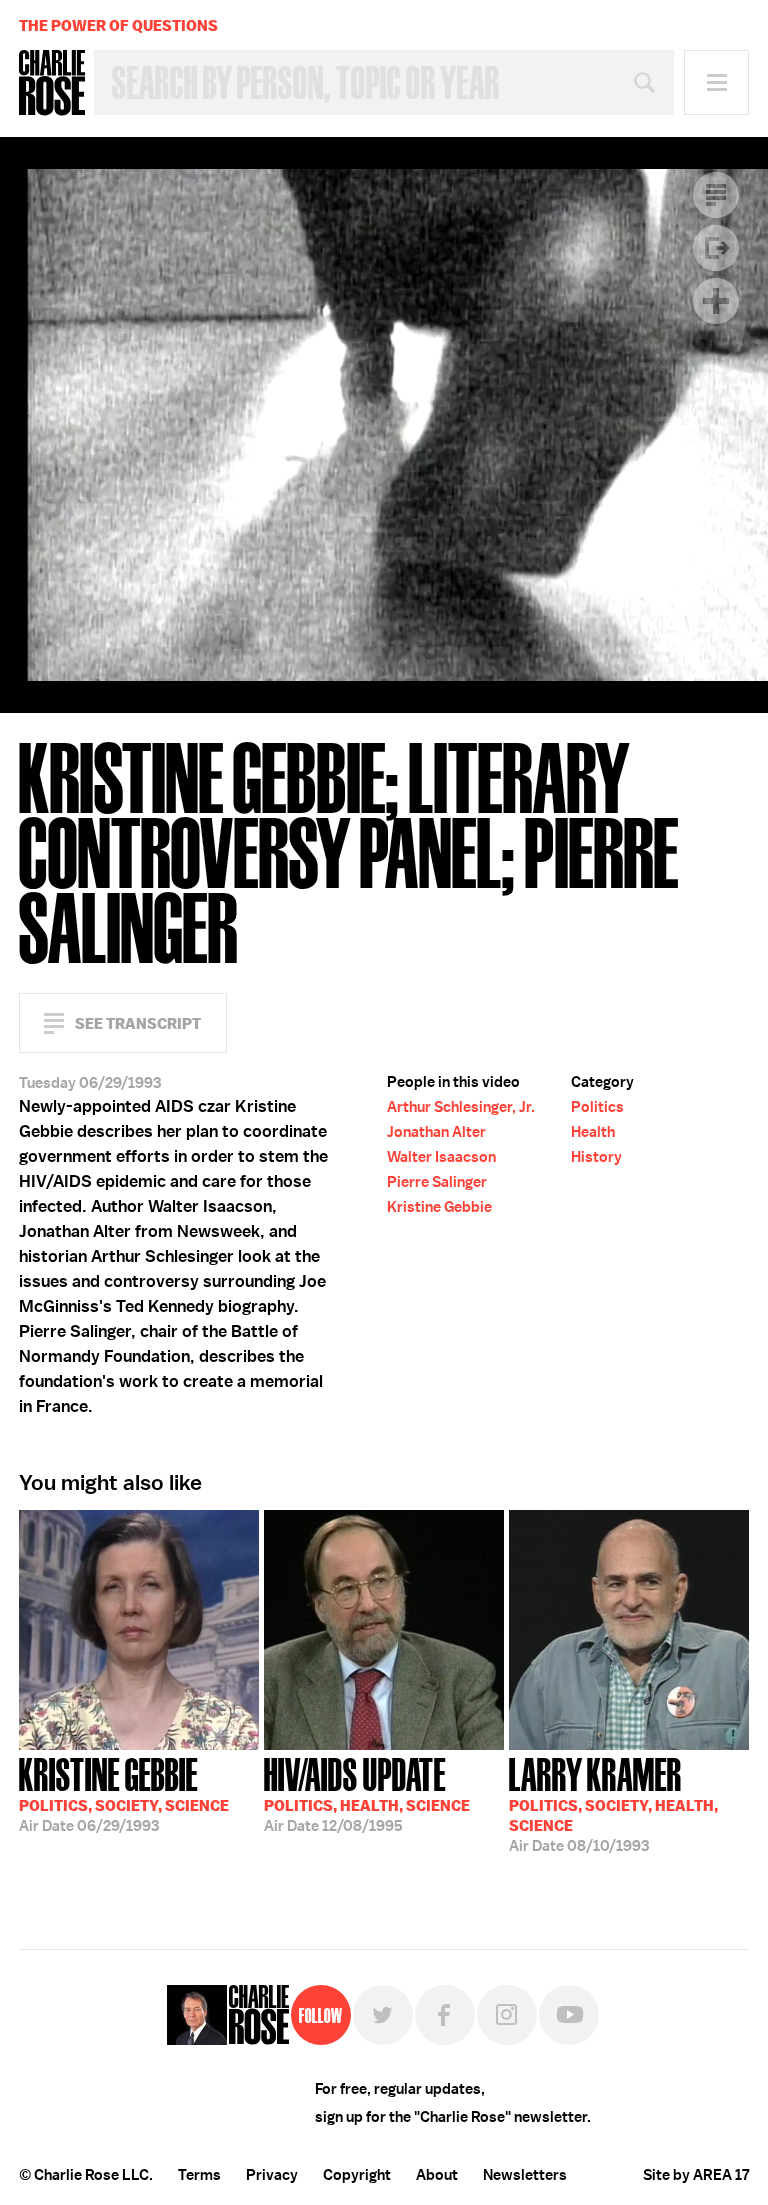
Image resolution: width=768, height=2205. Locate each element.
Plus (716, 301)
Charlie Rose (52, 83)
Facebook (445, 2015)
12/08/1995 (367, 1793)
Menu (716, 82)
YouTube (569, 2015)
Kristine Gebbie (439, 1207)
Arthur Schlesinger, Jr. (461, 1107)
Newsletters (525, 2175)
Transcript (716, 195)
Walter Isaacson (441, 1157)
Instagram (507, 2015)
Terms (199, 2175)
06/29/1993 (124, 1793)
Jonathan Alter (436, 1132)
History (596, 1157)
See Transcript (138, 1023)
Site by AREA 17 (696, 2175)
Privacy (272, 2175)
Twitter (383, 2015)
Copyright (357, 2175)
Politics (597, 1107)
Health (593, 1132)
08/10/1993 (613, 1803)
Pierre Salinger (437, 1182)
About (437, 2175)
